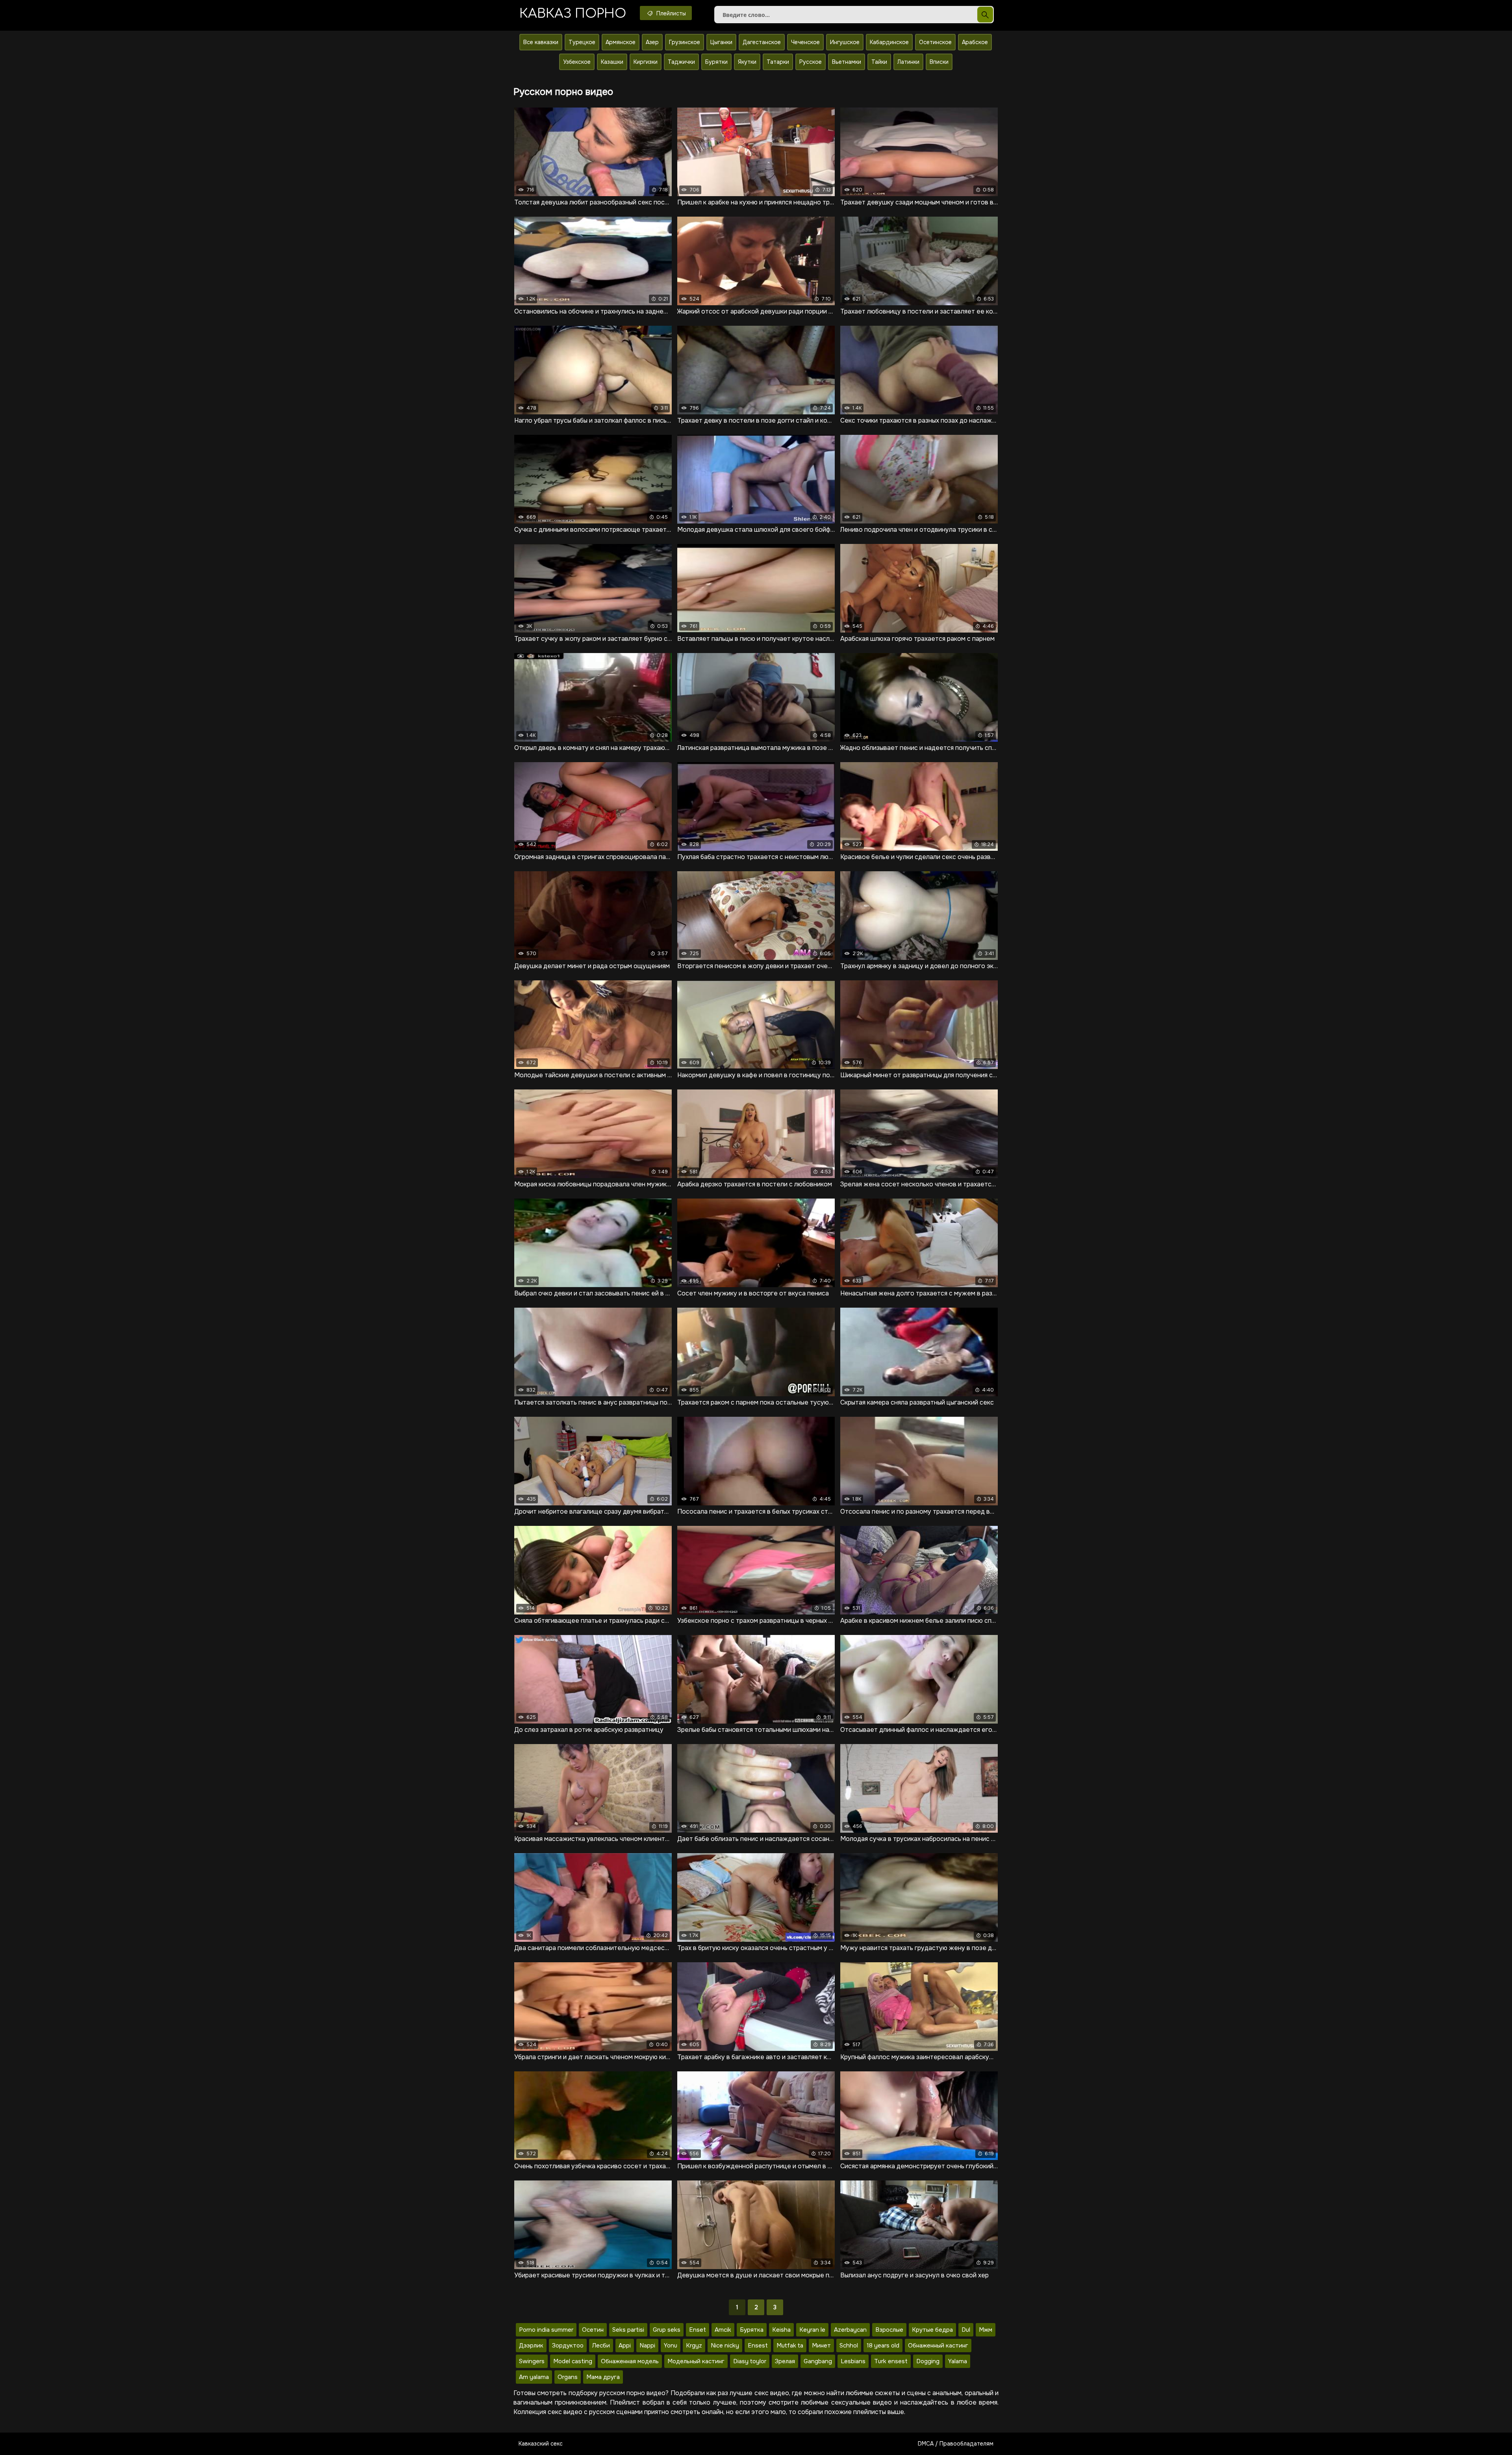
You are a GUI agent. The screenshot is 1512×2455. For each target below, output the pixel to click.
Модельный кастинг (696, 2361)
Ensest (758, 2346)
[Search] (985, 15)
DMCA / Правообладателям (956, 2444)
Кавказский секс (541, 2444)
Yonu (671, 2346)
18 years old (883, 2346)
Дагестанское (762, 42)
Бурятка (752, 2330)
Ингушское (845, 42)
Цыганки (721, 42)
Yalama (958, 2361)
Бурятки (716, 62)
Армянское (621, 42)
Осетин (593, 2330)
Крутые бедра (932, 2330)
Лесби (601, 2346)
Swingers (532, 2361)
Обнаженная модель (630, 2361)
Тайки (879, 62)
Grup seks (667, 2330)
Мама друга (603, 2377)
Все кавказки (541, 42)
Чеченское (805, 42)
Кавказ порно (573, 14)
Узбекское (577, 62)
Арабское (975, 42)
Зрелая (785, 2361)
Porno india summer (546, 2330)
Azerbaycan (850, 2330)
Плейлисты (670, 13)
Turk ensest (891, 2361)
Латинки (908, 62)
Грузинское (685, 42)
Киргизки (646, 62)
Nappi (647, 2346)
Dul (966, 2330)
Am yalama (534, 2377)
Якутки (747, 62)
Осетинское (935, 42)
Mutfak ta (790, 2346)
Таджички (681, 62)
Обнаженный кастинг (938, 2346)
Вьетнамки (847, 62)
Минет (821, 2346)
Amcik (723, 2330)
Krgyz (694, 2346)
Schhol (849, 2346)
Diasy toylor (750, 2361)
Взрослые (889, 2330)
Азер (652, 42)
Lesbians (853, 2361)
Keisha (781, 2330)
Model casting (573, 2361)
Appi (625, 2346)
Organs (568, 2377)
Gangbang (818, 2361)
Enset (698, 2330)
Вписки (939, 62)
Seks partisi (628, 2330)
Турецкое (582, 42)
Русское (811, 62)
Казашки (612, 62)
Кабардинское (889, 42)
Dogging (928, 2361)
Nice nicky (725, 2346)
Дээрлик (531, 2346)
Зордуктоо (568, 2346)
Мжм (986, 2330)
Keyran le (812, 2330)
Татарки (778, 62)
